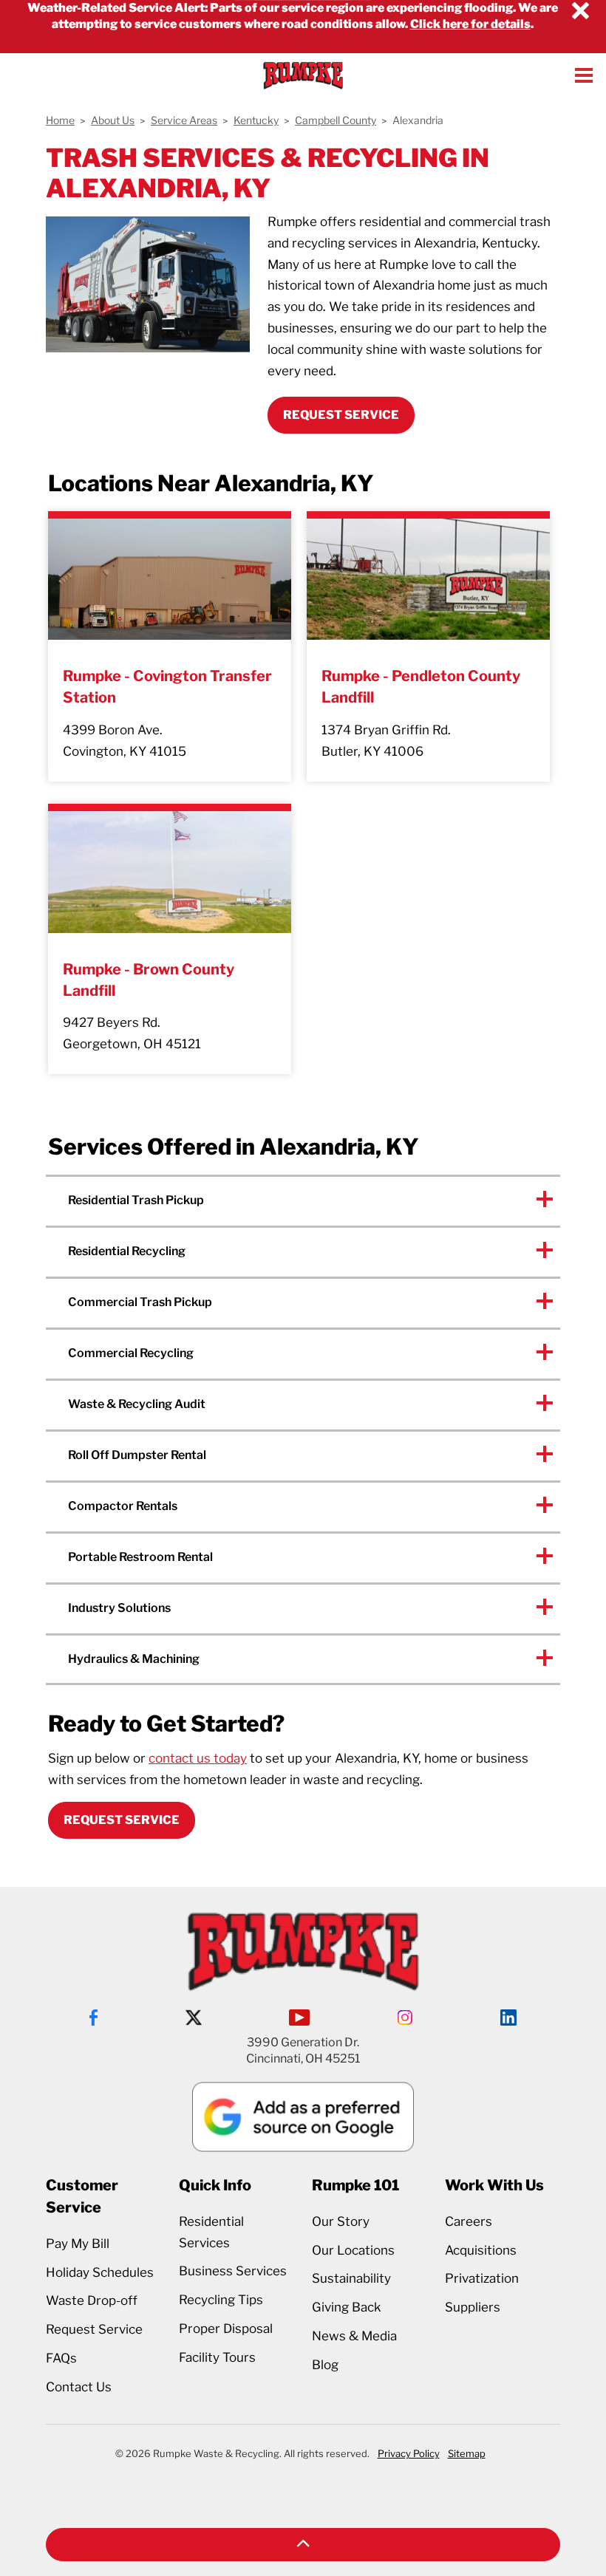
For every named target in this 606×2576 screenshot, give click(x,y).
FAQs (61, 2358)
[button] (303, 2545)
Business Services (233, 2271)
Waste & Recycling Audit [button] (137, 1404)
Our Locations (353, 2250)
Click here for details (470, 24)
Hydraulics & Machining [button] (134, 1659)
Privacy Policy (409, 2453)
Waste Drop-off (92, 2300)
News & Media (354, 2336)
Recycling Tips (221, 2300)
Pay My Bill (78, 2244)
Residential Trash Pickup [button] (136, 1200)
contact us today (198, 1758)
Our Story (341, 2221)
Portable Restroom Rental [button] (140, 1557)
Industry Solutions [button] (119, 1608)
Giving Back (347, 2307)
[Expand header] (584, 75)
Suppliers (473, 2307)
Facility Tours (217, 2357)
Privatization (482, 2278)
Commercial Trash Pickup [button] (140, 1302)
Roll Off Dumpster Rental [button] (137, 1455)
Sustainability (351, 2278)
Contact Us (79, 2387)
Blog (325, 2365)
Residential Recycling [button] (127, 1251)
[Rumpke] (303, 75)
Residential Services (211, 2232)
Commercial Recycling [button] (131, 1353)
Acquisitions (481, 2250)
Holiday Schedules (100, 2272)
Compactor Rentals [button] (123, 1506)
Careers (469, 2221)
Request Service (122, 1820)
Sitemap (467, 2453)
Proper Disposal (226, 2329)
